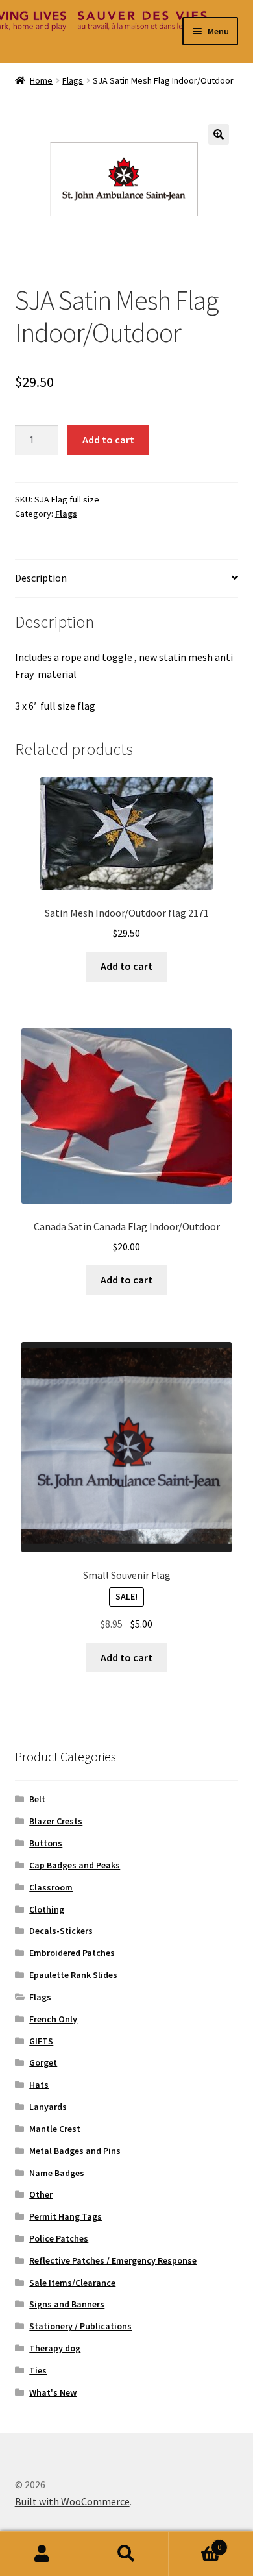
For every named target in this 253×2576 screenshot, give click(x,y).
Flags (73, 80)
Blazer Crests (56, 1821)
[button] (219, 134)
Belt (37, 1799)
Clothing (47, 1909)
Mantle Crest (55, 2129)
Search (126, 2554)
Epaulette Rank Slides (73, 1975)
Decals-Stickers (61, 1931)
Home (41, 80)
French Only (53, 2019)
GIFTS (41, 2041)
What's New (53, 2392)
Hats (39, 2085)
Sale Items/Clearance (72, 2283)
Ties (38, 2370)
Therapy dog (55, 2348)
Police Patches (59, 2238)
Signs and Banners (67, 2304)
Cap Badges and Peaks (75, 1865)
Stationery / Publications (80, 2326)
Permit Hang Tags (66, 2216)
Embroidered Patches (72, 1953)
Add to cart (108, 440)
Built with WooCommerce (72, 2501)
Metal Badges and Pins (75, 2151)
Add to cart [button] (126, 966)
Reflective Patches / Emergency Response (113, 2260)
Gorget (43, 2062)
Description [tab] (41, 578)
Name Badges (57, 2173)
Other (41, 2194)
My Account (42, 2554)
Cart (195, 2543)
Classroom (51, 1887)
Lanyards (48, 2107)
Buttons (46, 1843)
